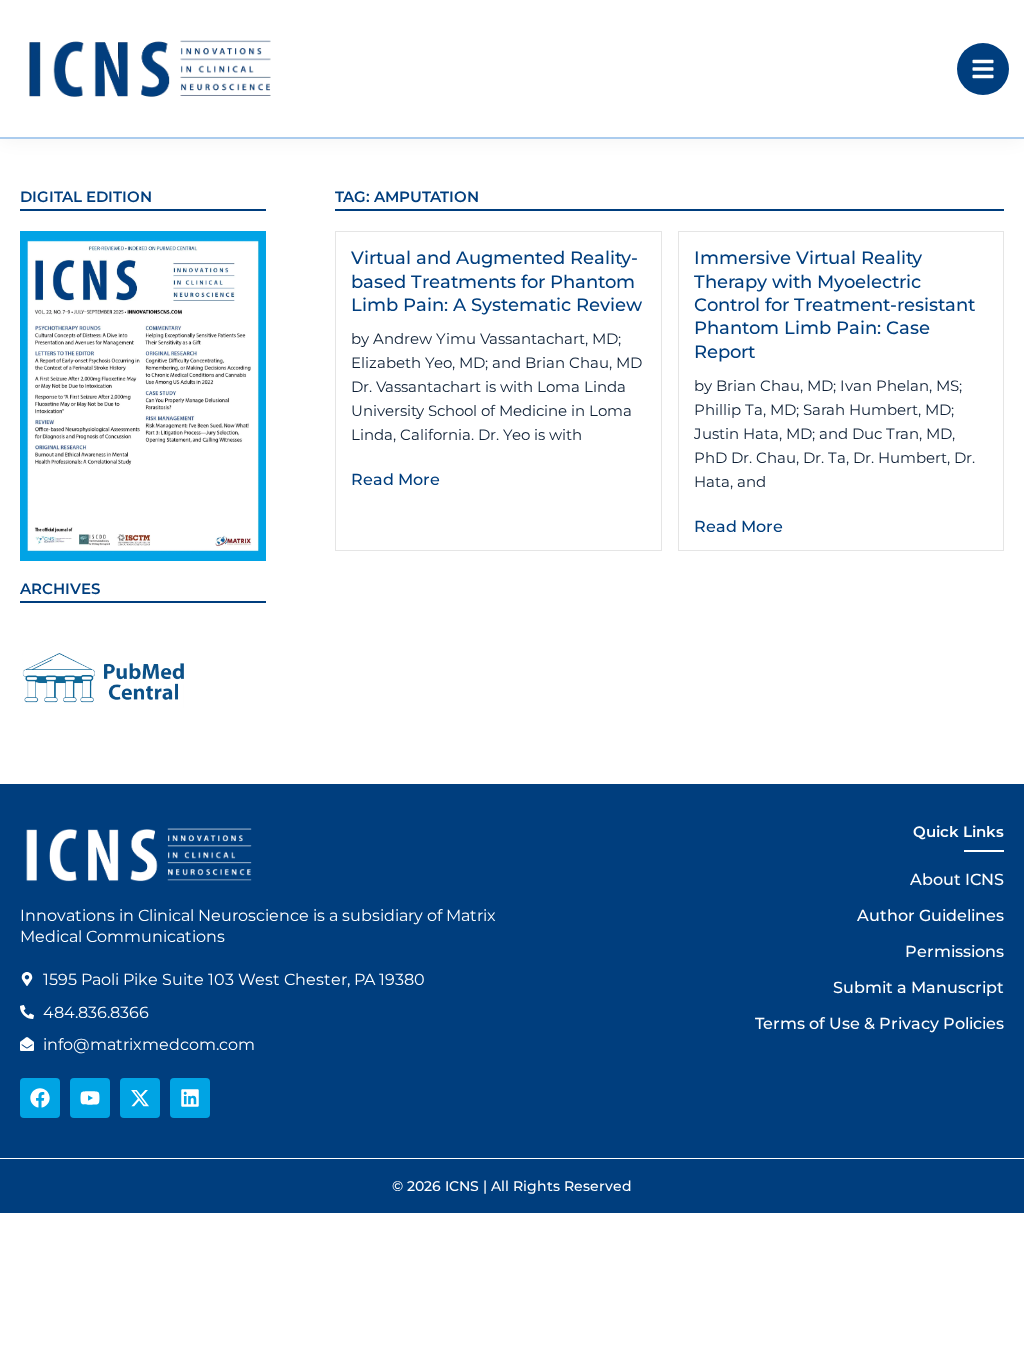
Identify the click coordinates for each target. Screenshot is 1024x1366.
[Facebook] (40, 1098)
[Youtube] (90, 1098)
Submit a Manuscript (918, 987)
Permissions (954, 951)
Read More (395, 479)
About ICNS (957, 879)
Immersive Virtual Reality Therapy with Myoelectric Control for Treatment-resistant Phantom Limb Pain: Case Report (834, 305)
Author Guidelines (930, 915)
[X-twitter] (140, 1098)
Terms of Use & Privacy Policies (879, 1023)
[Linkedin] (190, 1098)
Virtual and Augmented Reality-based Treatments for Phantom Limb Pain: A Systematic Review (496, 281)
